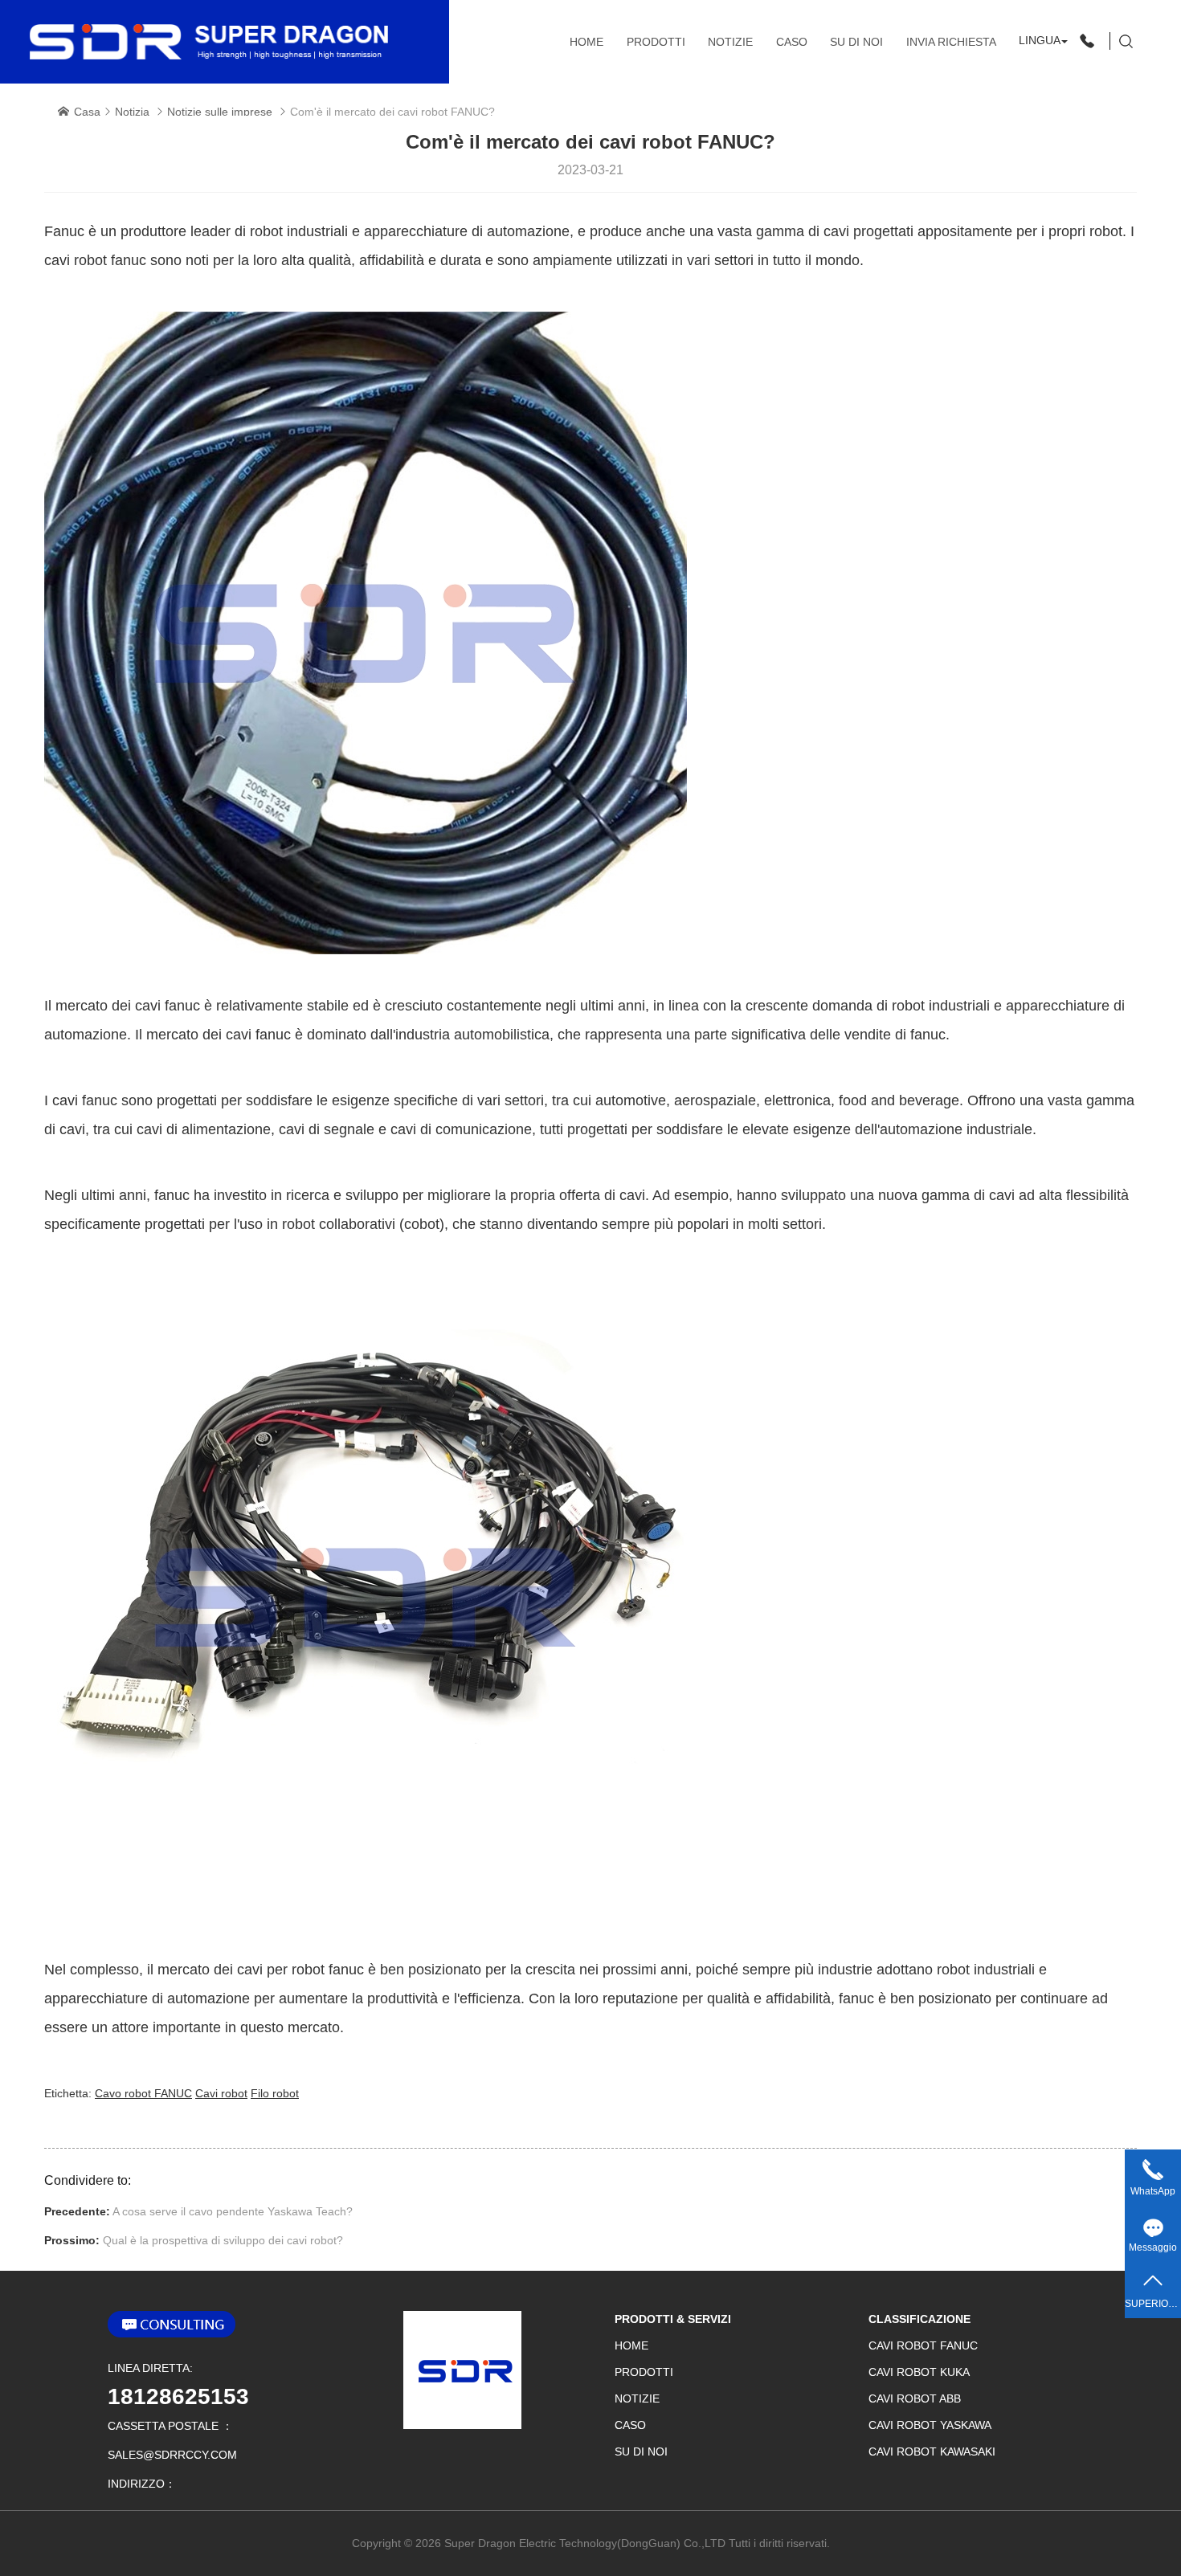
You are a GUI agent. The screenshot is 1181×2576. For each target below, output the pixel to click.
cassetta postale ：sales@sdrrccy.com (172, 2440)
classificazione (919, 2319)
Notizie (730, 42)
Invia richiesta (951, 42)
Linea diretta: (150, 2368)
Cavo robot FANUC (143, 2093)
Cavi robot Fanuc (923, 2345)
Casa (87, 112)
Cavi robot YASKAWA (930, 2425)
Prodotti (656, 42)
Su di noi (856, 42)
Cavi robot (221, 2093)
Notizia (132, 112)
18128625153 (178, 2396)
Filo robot (275, 2093)
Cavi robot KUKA (919, 2372)
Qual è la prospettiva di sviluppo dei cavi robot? (223, 2240)
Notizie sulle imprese (220, 112)
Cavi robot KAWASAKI (932, 2451)
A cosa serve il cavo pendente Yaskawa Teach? (233, 2211)
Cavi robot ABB (915, 2398)
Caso (792, 42)
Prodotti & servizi (673, 2319)
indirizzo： (142, 2484)
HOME (586, 42)
